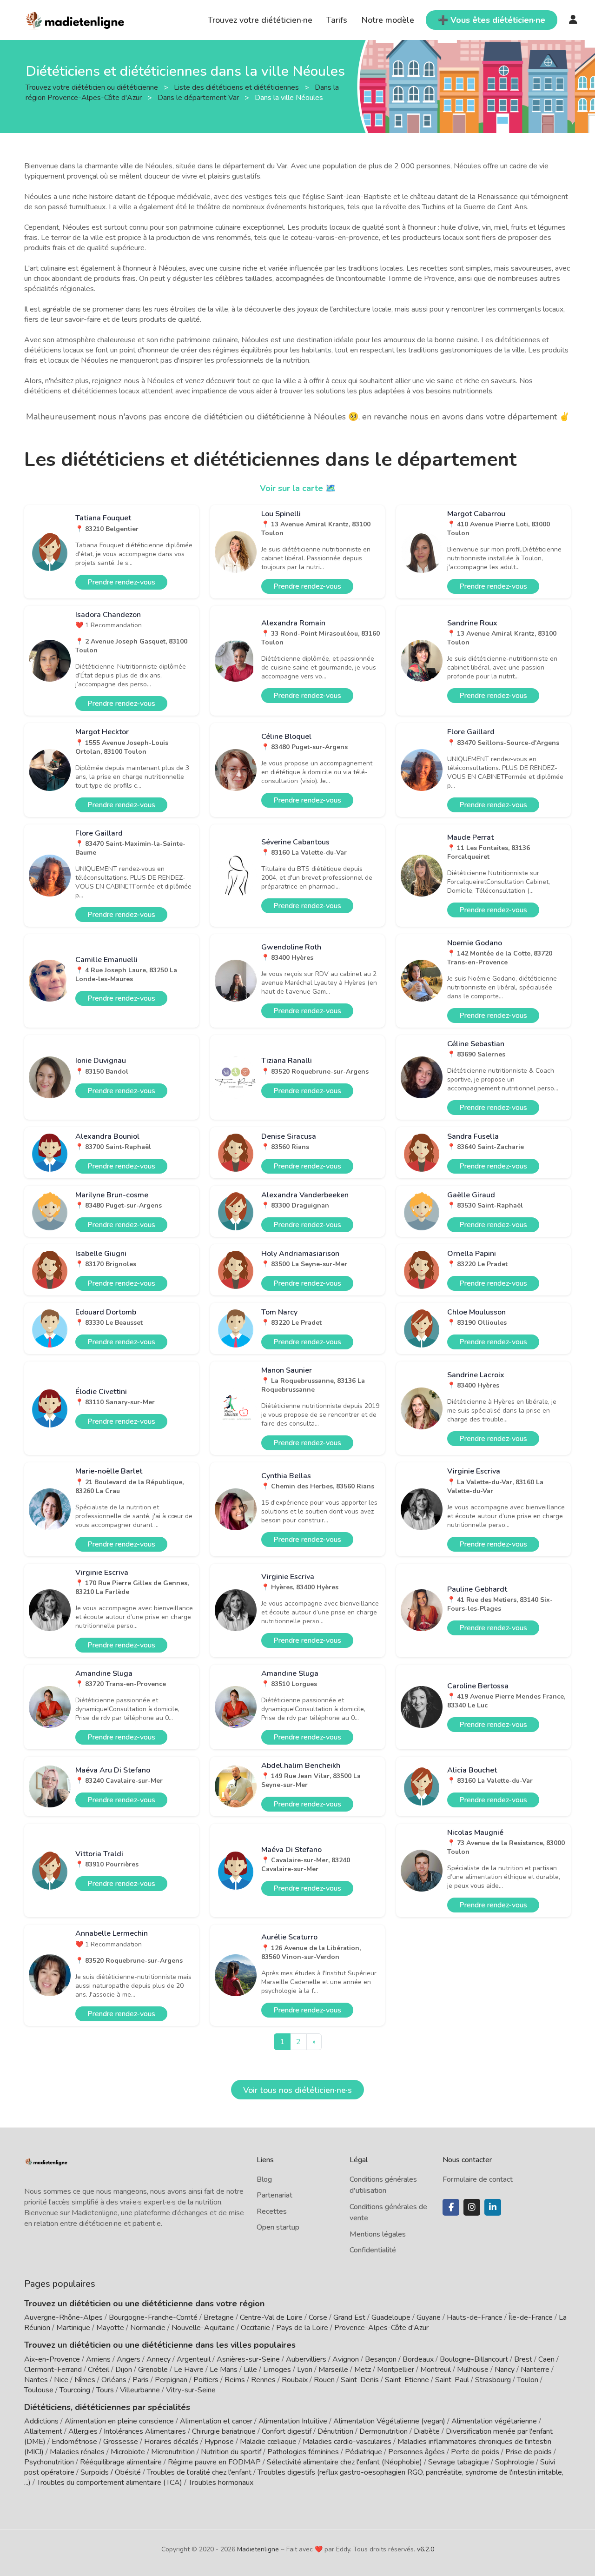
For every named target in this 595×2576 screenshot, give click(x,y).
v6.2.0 (426, 2549)
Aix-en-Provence (52, 2359)
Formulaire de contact (478, 2179)
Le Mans (224, 2370)
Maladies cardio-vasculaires (347, 2442)
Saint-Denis (360, 2380)
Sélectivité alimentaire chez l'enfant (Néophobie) (344, 2462)
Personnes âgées (416, 2452)
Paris (141, 2380)
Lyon (305, 2370)
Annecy (159, 2359)
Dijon (124, 2370)
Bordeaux (418, 2359)
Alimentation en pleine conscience (119, 2421)
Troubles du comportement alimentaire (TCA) (109, 2483)
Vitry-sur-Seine (191, 2390)
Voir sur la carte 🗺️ (298, 488)
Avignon (346, 2359)
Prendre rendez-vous (121, 582)
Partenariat (274, 2195)
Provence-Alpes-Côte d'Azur (381, 2328)
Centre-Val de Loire (271, 2317)
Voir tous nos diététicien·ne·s (297, 2090)
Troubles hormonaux (221, 2483)
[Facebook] (451, 2207)
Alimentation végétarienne (494, 2421)
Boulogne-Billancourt (474, 2359)
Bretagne (219, 2317)
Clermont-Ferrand (53, 2370)
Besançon (381, 2359)
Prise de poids (529, 2452)
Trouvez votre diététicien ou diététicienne (93, 87)
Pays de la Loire (302, 2328)
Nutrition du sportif (231, 2452)
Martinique (73, 2328)
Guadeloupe (391, 2317)
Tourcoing (75, 2390)
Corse (318, 2317)
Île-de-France (531, 2317)
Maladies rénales (77, 2452)
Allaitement (43, 2431)
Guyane (429, 2317)
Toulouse (39, 2390)
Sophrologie (515, 2462)
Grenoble (153, 2370)
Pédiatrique (364, 2452)
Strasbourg (493, 2380)
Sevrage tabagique (459, 2462)
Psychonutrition (49, 2462)
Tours (105, 2390)
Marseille (333, 2370)
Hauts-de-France (475, 2317)
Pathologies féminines (303, 2452)
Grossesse (121, 2442)
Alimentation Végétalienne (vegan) (389, 2421)
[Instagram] (472, 2207)
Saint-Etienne (407, 2380)
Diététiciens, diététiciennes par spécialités (107, 2407)
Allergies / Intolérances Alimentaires (127, 2431)
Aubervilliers (306, 2359)
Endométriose (74, 2442)
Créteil (99, 2370)
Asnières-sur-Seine (248, 2359)
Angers (129, 2359)
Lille (250, 2370)
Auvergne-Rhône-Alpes (63, 2317)
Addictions (41, 2421)
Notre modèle (388, 20)
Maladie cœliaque (268, 2442)
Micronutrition (173, 2452)
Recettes (272, 2211)
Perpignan (171, 2380)
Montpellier (396, 2370)
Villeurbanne (140, 2390)
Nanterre (535, 2370)
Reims (235, 2380)
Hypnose (219, 2442)
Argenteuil (194, 2359)
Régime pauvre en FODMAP (214, 2462)
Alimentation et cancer (216, 2421)
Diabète (427, 2431)
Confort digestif (287, 2431)
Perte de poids (475, 2452)
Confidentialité (373, 2250)
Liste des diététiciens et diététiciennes (237, 87)
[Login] (573, 20)
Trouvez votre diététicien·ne (260, 20)
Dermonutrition (384, 2431)
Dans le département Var (199, 97)
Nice (61, 2380)
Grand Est (349, 2317)
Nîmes (85, 2380)
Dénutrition (335, 2431)
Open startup (278, 2227)
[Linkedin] (493, 2207)
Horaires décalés (171, 2442)
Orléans (114, 2380)
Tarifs (337, 20)
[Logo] (76, 19)
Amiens (98, 2359)
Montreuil (436, 2370)
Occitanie (255, 2328)
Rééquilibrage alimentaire (121, 2462)
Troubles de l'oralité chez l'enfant (199, 2472)
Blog (264, 2179)
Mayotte (110, 2328)
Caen (546, 2359)
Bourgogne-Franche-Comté (153, 2317)
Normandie (148, 2328)
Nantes (36, 2380)
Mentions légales (378, 2234)
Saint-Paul (452, 2380)
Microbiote (129, 2452)
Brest (523, 2359)
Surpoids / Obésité (111, 2472)
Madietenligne (258, 2549)
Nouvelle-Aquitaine (203, 2328)
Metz (363, 2370)
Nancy (505, 2370)
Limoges (277, 2370)
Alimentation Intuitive (293, 2421)
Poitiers (206, 2380)
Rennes (263, 2380)
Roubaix (295, 2380)
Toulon (528, 2380)
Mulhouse (473, 2370)
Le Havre (189, 2370)
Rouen (324, 2380)
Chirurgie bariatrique (224, 2431)
